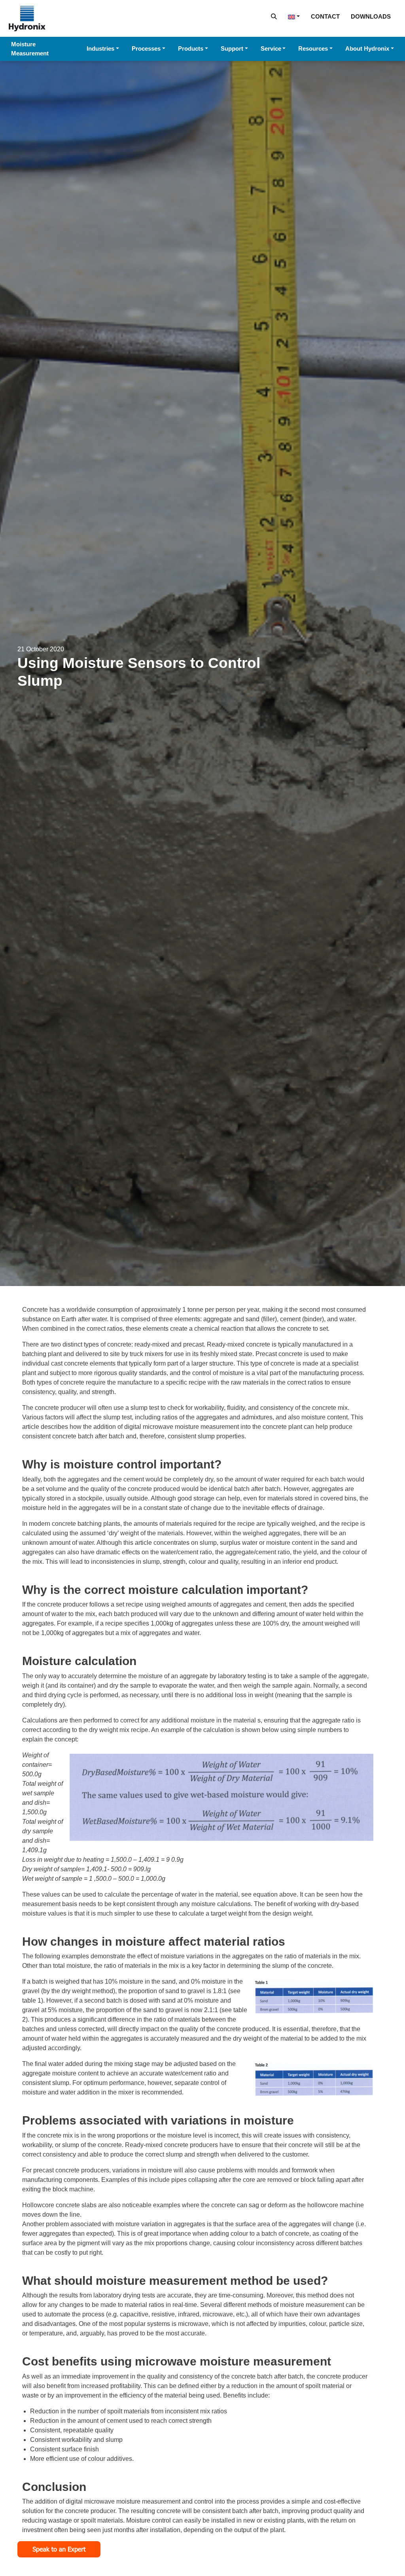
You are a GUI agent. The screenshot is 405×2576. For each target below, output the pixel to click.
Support (232, 48)
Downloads (371, 16)
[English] (294, 16)
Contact (325, 16)
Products (191, 48)
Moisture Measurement (30, 49)
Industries (100, 48)
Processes (146, 48)
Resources (313, 48)
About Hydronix (367, 48)
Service (271, 48)
